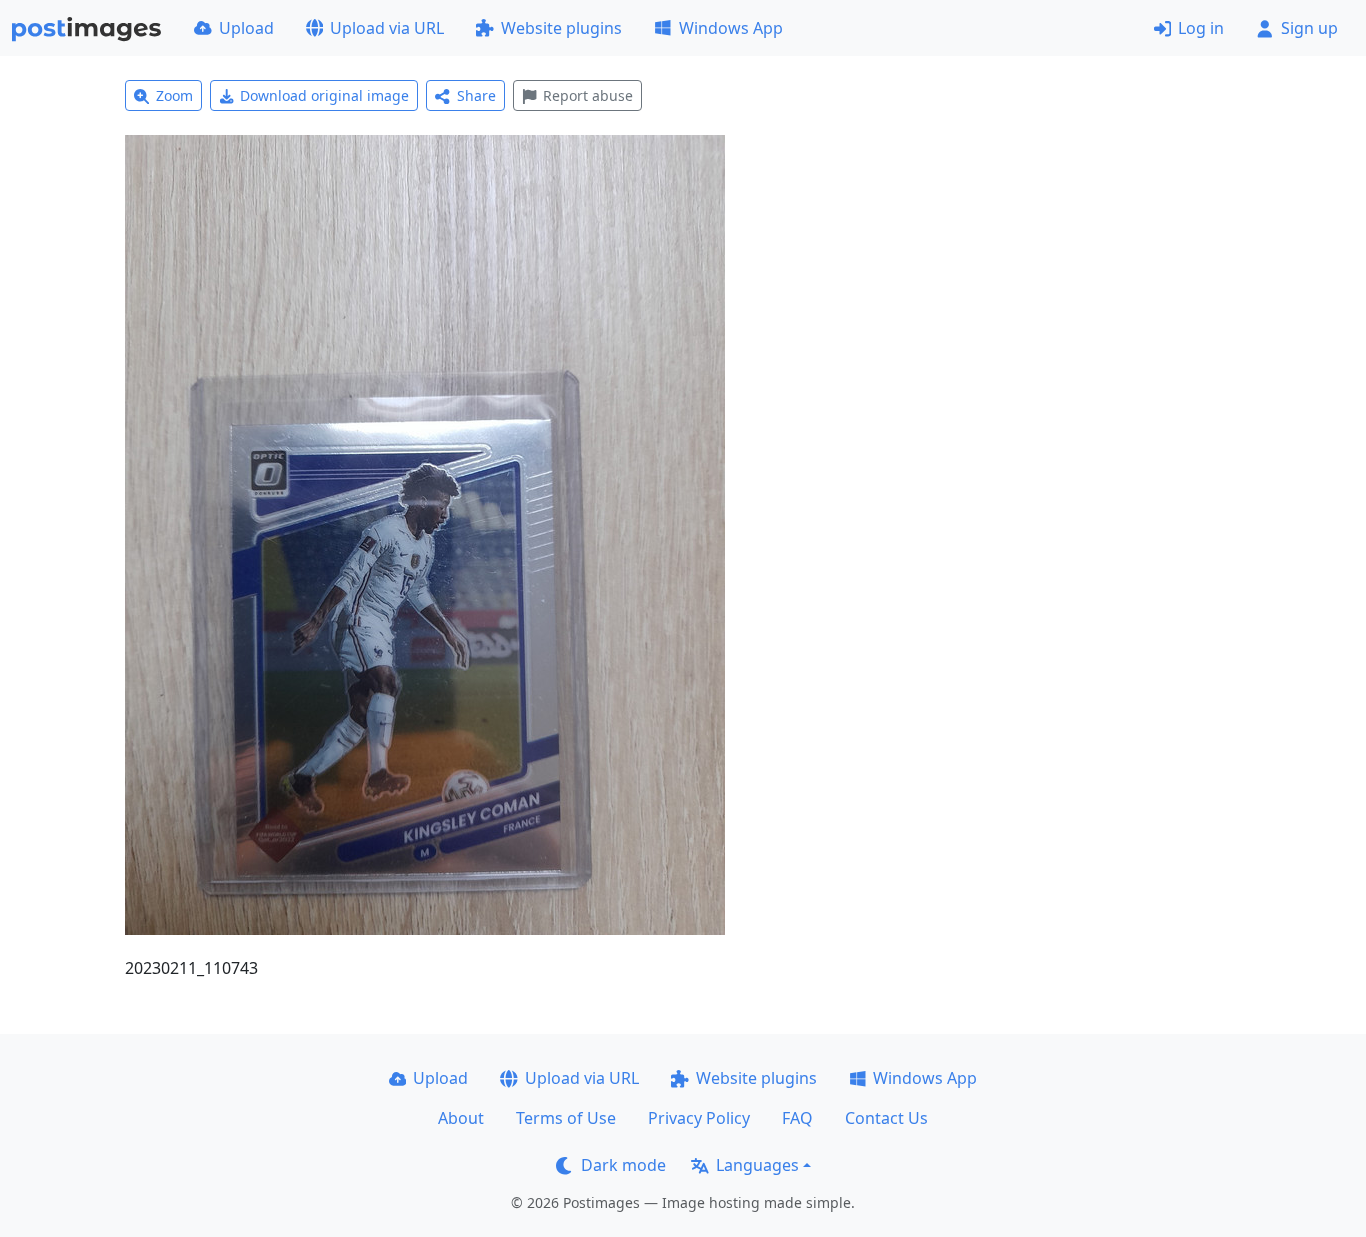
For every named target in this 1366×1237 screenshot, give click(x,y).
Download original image (324, 95)
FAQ (797, 1118)
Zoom (174, 95)
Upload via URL (387, 28)
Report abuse (588, 95)
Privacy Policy (699, 1118)
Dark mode (623, 1165)
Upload (246, 28)
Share (476, 95)
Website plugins (561, 28)
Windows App (731, 28)
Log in (1201, 28)
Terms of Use (566, 1118)
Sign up (1309, 28)
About (461, 1118)
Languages (757, 1165)
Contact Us (886, 1118)
